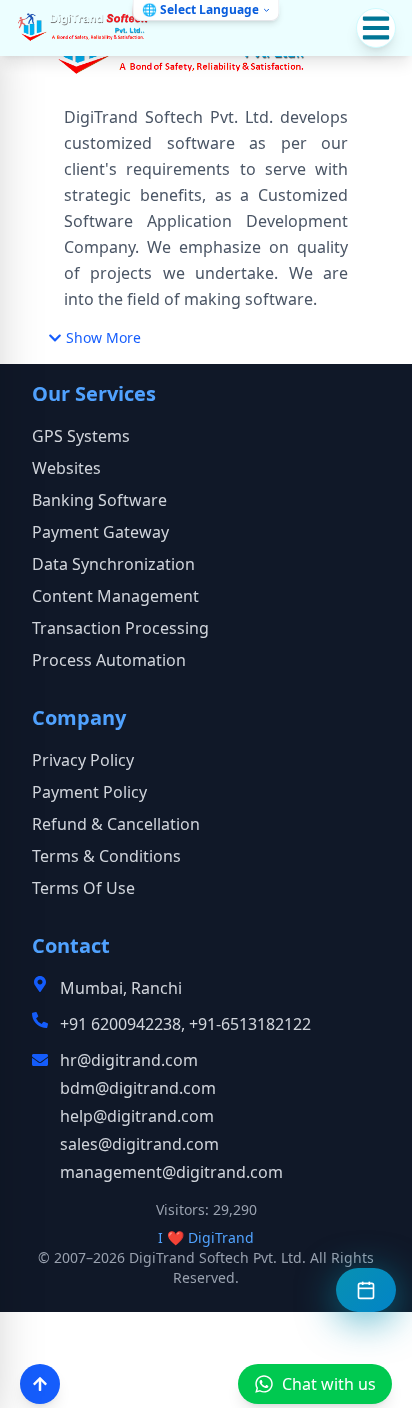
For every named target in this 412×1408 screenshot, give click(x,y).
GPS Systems (81, 436)
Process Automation (109, 660)
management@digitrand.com (171, 1172)
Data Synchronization (113, 564)
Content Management (115, 596)
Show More (103, 337)
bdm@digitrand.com (138, 1088)
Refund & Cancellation (116, 824)
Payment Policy (89, 792)
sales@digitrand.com (139, 1144)
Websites (66, 468)
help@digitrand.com (137, 1116)
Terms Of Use (83, 888)
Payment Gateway (100, 532)
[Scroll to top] (40, 1384)
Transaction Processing (120, 628)
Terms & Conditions (106, 856)
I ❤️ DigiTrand (206, 1237)
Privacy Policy (83, 760)
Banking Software (99, 500)
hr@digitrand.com (129, 1060)
